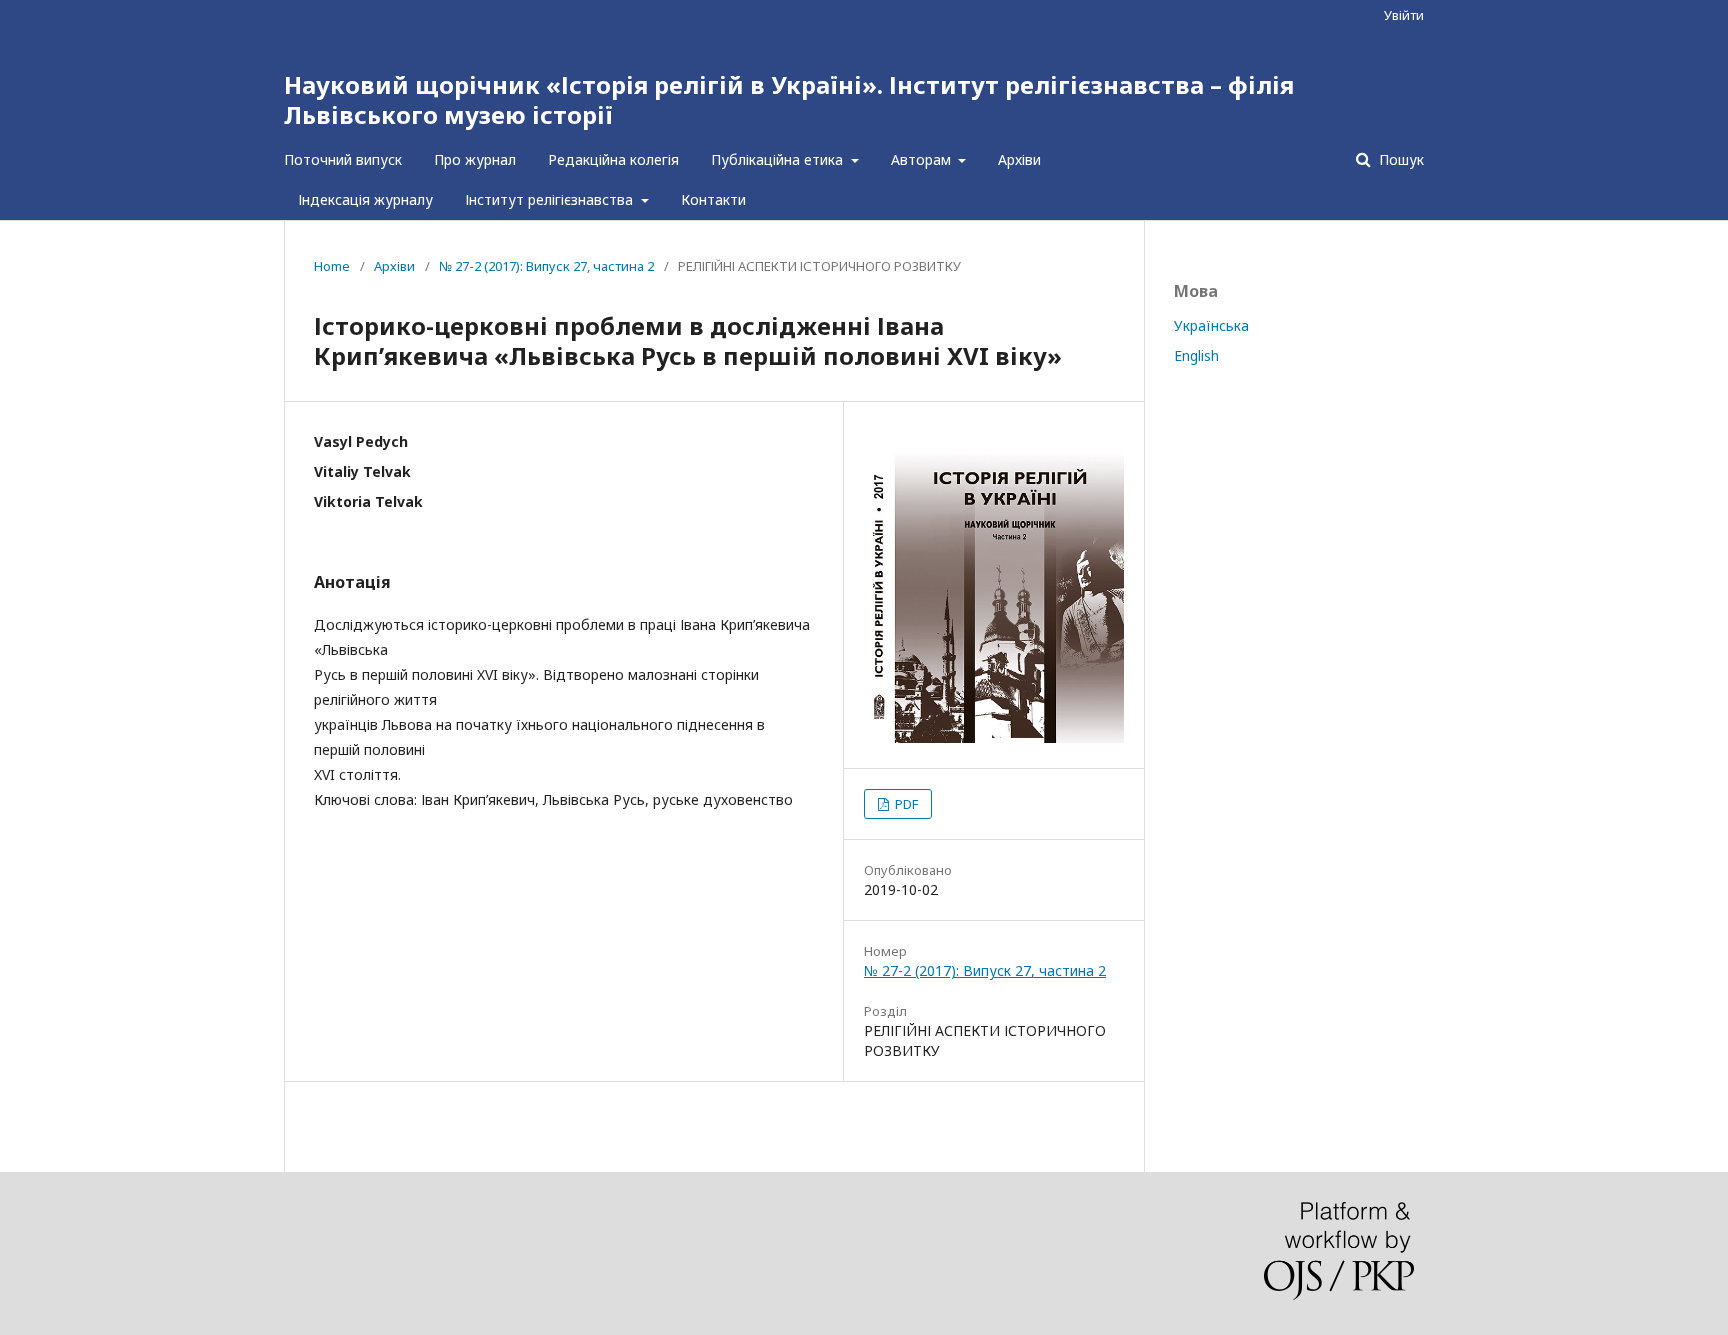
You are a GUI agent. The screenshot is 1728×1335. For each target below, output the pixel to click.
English (1196, 355)
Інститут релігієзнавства (551, 199)
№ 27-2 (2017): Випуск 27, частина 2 (546, 266)
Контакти (713, 199)
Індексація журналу (365, 199)
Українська (1211, 325)
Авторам (923, 159)
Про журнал (475, 159)
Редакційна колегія (613, 159)
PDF (905, 804)
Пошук (1399, 159)
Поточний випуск (343, 159)
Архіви (1019, 159)
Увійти (1404, 15)
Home (332, 266)
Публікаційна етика (779, 159)
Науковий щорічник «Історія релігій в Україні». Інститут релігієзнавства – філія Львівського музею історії (789, 99)
